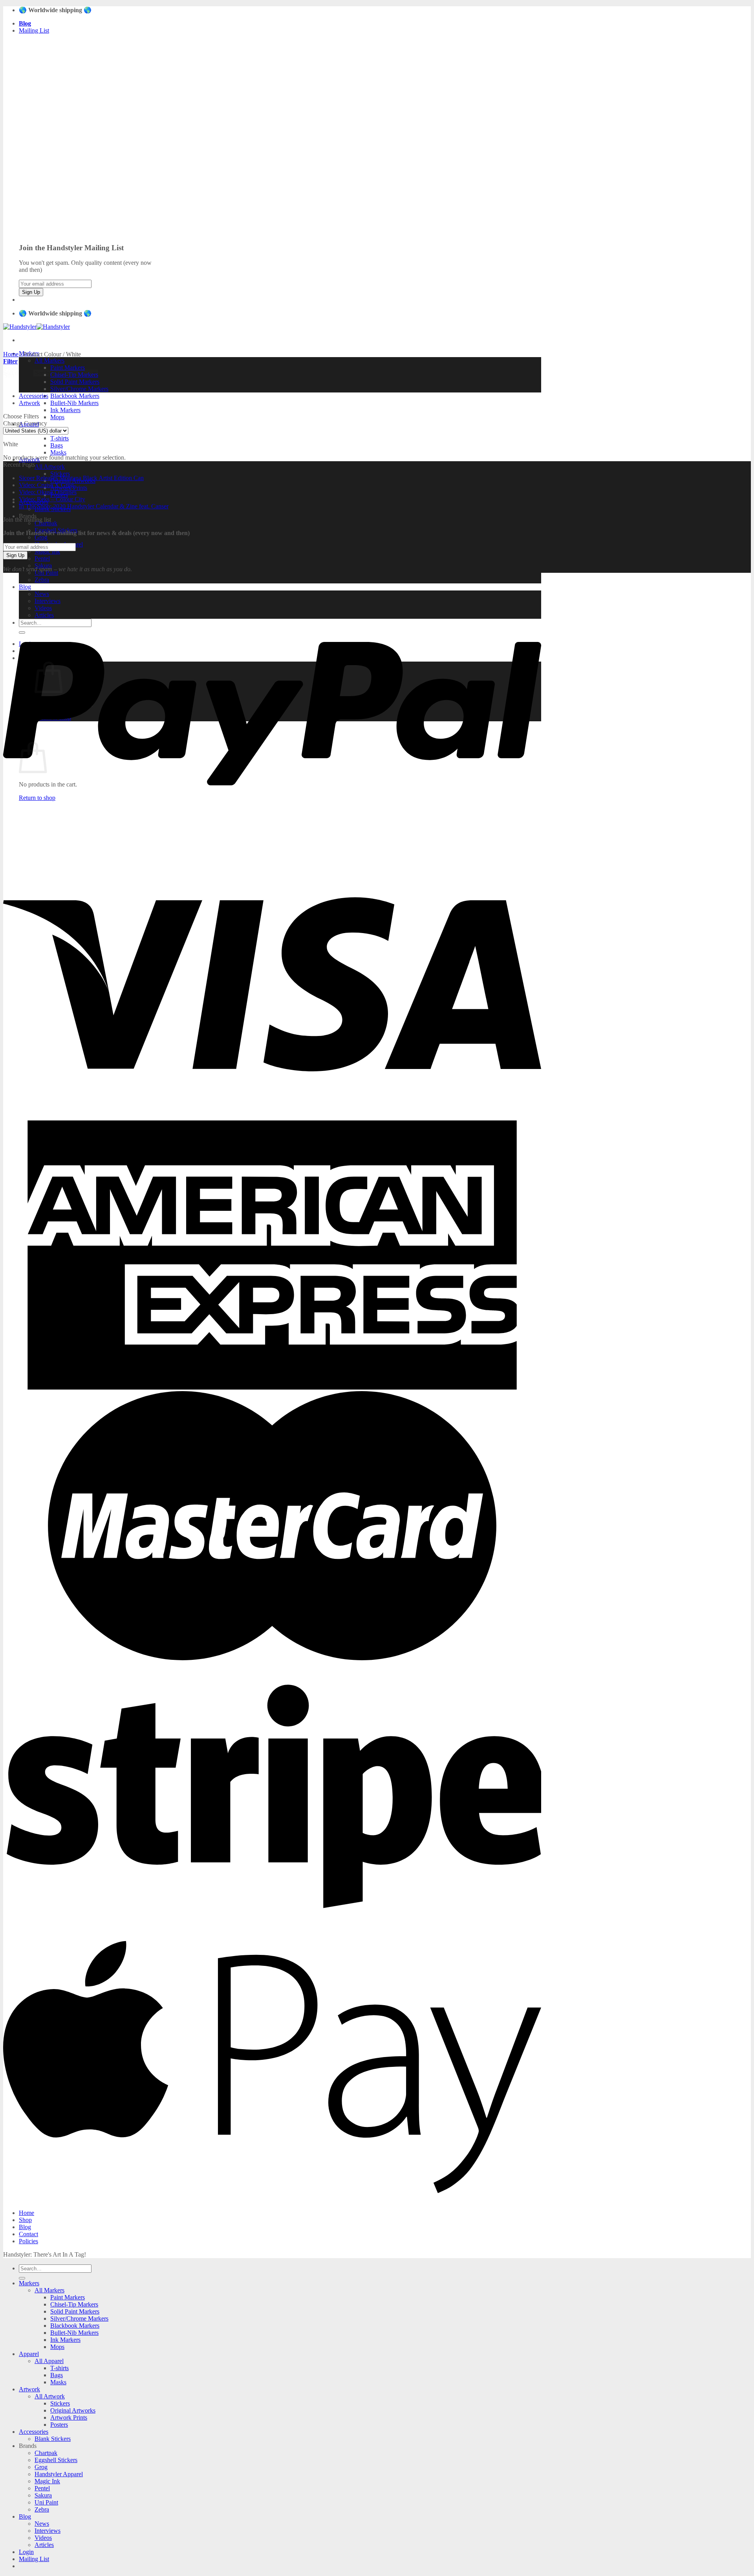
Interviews (48, 2531)
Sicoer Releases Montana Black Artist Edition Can (81, 478)
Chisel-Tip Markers (74, 2304)
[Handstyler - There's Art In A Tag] (37, 327)
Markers (29, 2283)
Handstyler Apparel (59, 2474)
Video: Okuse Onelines (48, 492)
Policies (28, 2241)
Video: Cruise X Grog (46, 485)
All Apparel (49, 2361)
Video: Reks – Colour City (52, 499)
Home (11, 354)
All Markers (49, 360)
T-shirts (59, 438)
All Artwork (50, 467)
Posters (59, 2425)
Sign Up (31, 292)
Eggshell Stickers (56, 2460)
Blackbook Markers (75, 396)
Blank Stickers (53, 2439)
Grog (41, 537)
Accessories (34, 396)
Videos (43, 2538)
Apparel (29, 2354)
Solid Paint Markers (75, 382)
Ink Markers (65, 410)
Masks (58, 452)
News (42, 2524)
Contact (28, 2234)
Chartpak (46, 523)
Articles (44, 2545)
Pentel (42, 558)
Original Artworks (73, 2410)
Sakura (43, 2495)
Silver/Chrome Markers (79, 389)
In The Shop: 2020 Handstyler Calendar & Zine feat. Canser (94, 506)
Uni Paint (46, 2502)
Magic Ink (47, 551)
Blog (25, 2227)
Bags (57, 445)
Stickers (60, 474)
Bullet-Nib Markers (74, 403)
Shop (25, 2220)
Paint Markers (68, 2297)
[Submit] (22, 2278)
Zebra (42, 2509)
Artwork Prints (69, 2417)
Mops (57, 417)
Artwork (29, 403)
